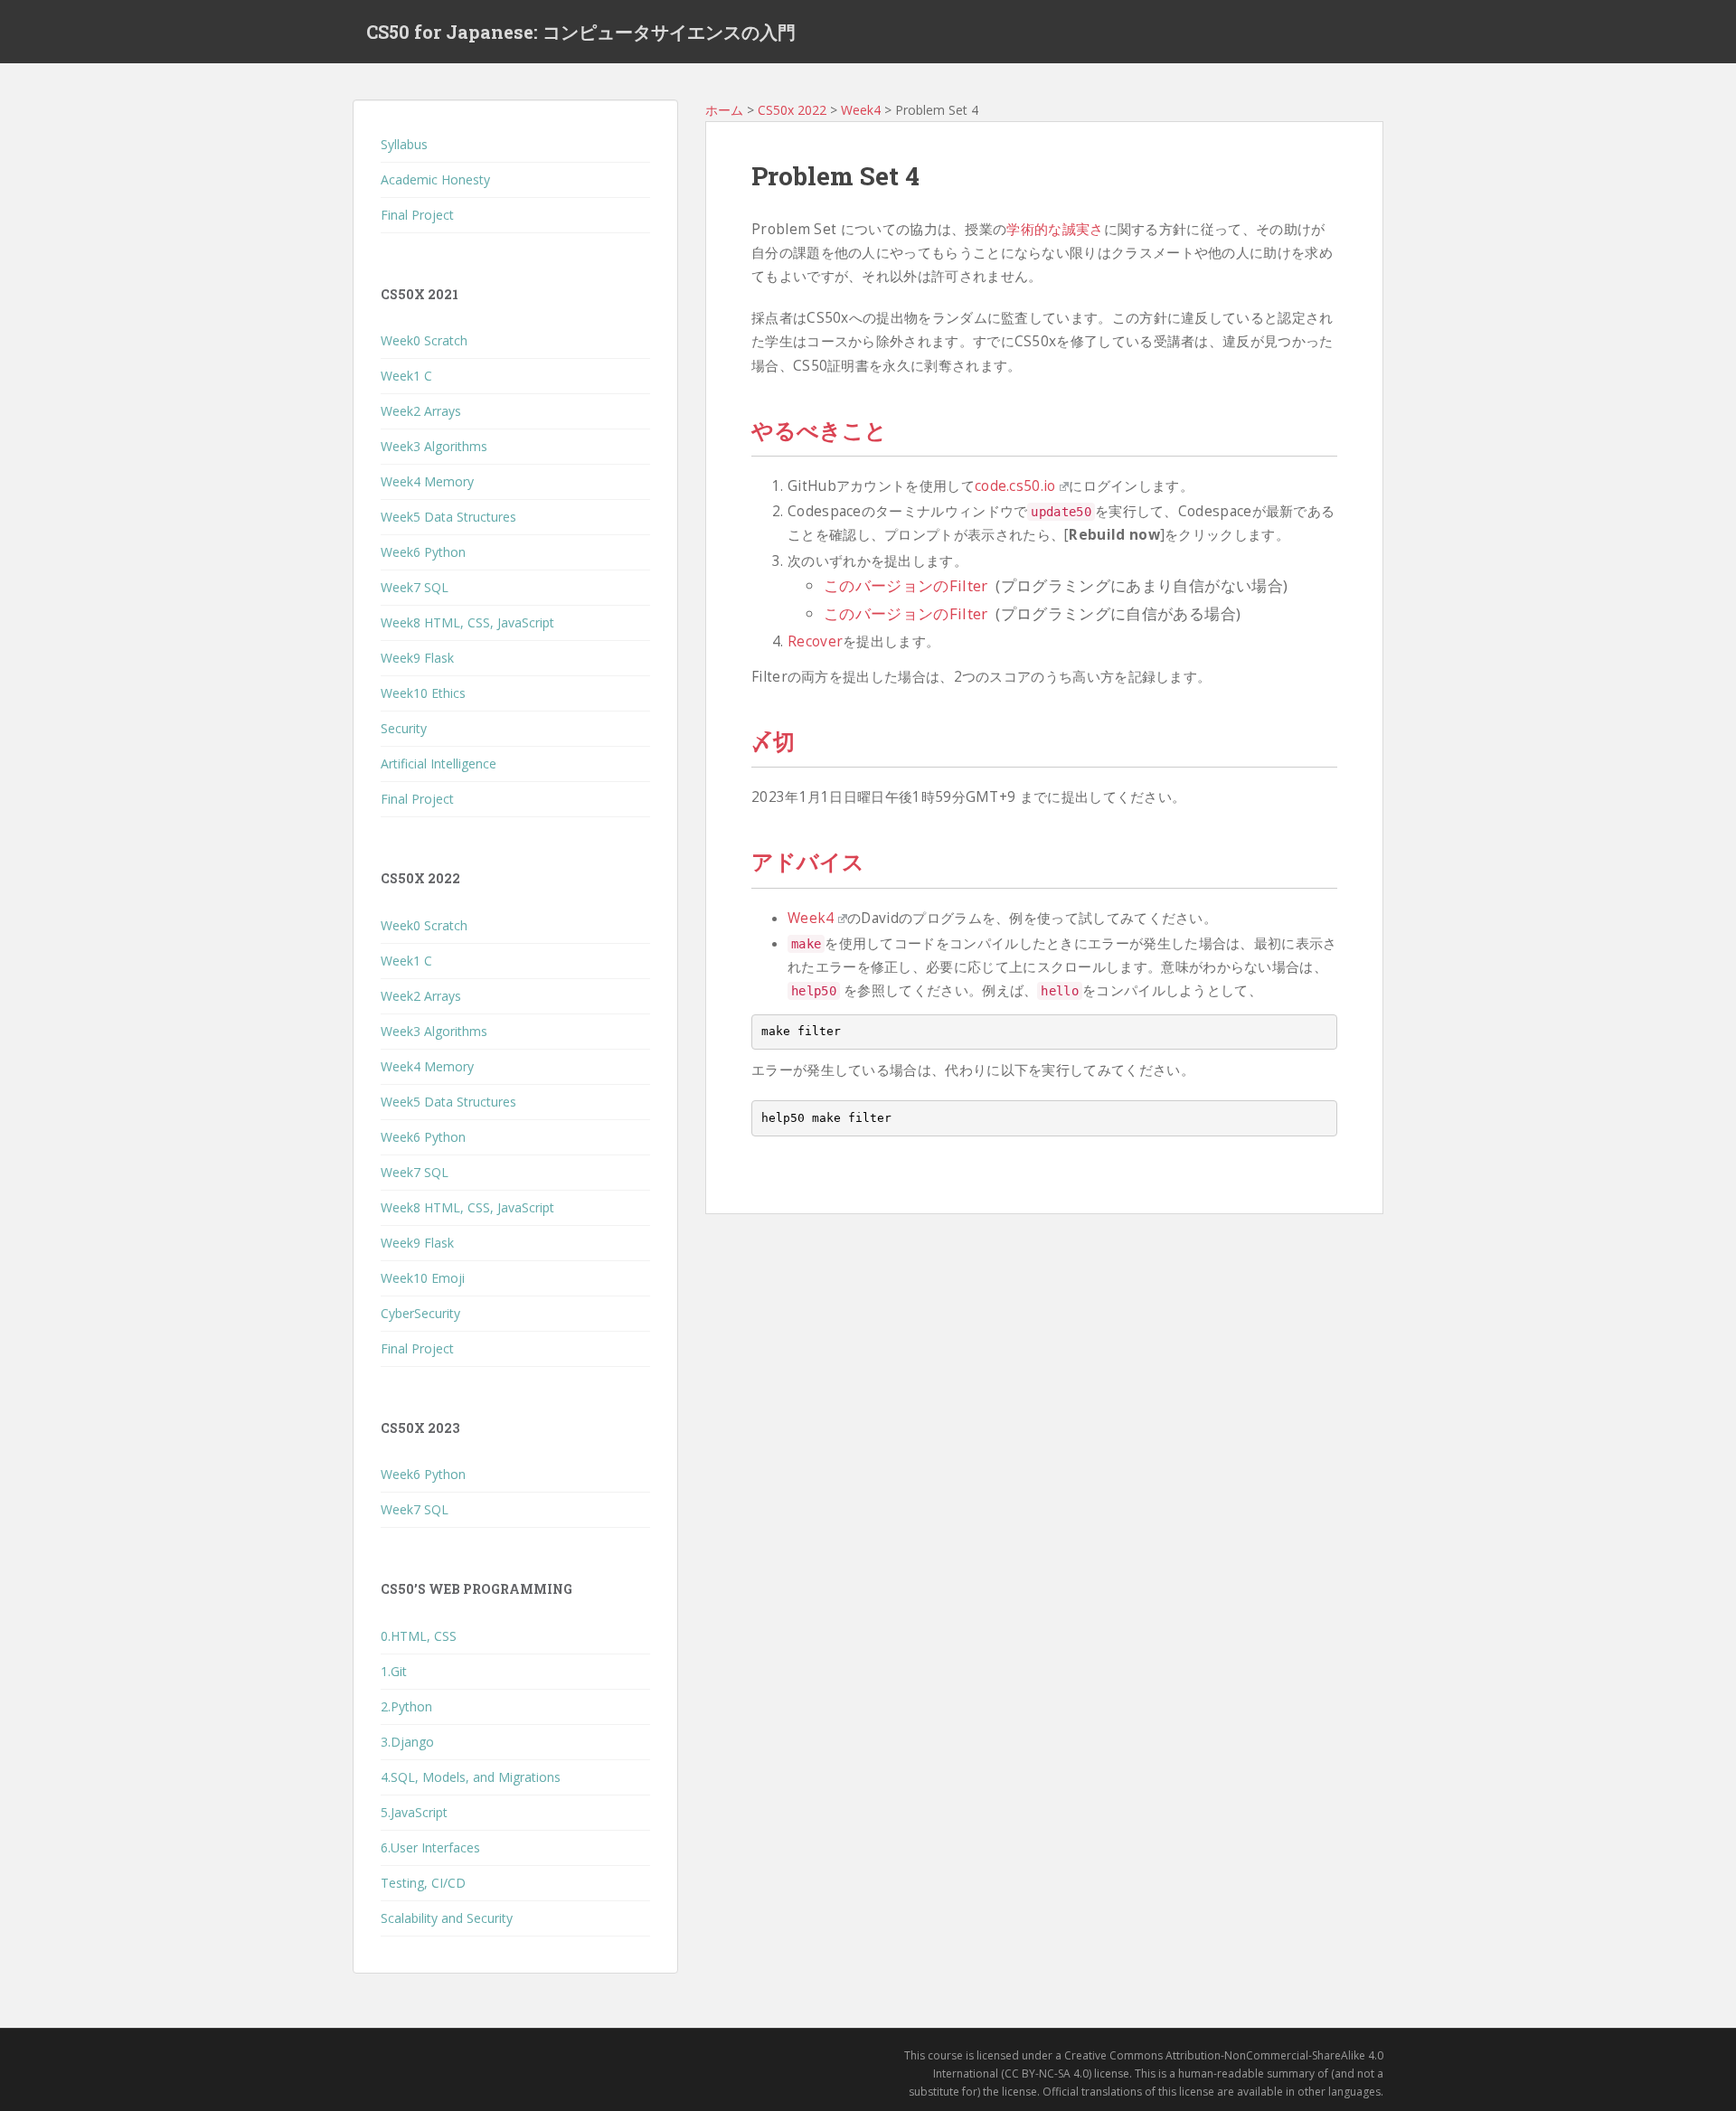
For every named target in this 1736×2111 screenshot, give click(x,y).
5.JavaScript (414, 1812)
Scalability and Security (447, 1918)
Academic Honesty (435, 179)
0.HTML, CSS (419, 1636)
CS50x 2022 (792, 110)
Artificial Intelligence (439, 763)
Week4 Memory (427, 481)
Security (404, 728)
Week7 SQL (415, 587)
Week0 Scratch (424, 340)
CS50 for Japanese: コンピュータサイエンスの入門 (581, 32)
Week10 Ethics (423, 693)
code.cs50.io (1015, 486)
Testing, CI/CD (423, 1883)
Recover (815, 641)
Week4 (861, 110)
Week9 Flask (417, 658)
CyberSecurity (420, 1313)
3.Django (407, 1742)
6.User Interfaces (430, 1847)
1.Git (394, 1671)
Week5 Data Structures (448, 517)
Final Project (417, 215)
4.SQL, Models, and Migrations (471, 1777)
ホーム (724, 110)
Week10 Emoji (423, 1278)
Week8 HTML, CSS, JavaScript (467, 622)
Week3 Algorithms (434, 446)
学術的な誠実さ (1055, 229)
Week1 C (406, 376)
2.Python (406, 1706)
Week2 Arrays (421, 411)
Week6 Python (423, 552)
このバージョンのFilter (906, 585)
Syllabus (404, 144)
